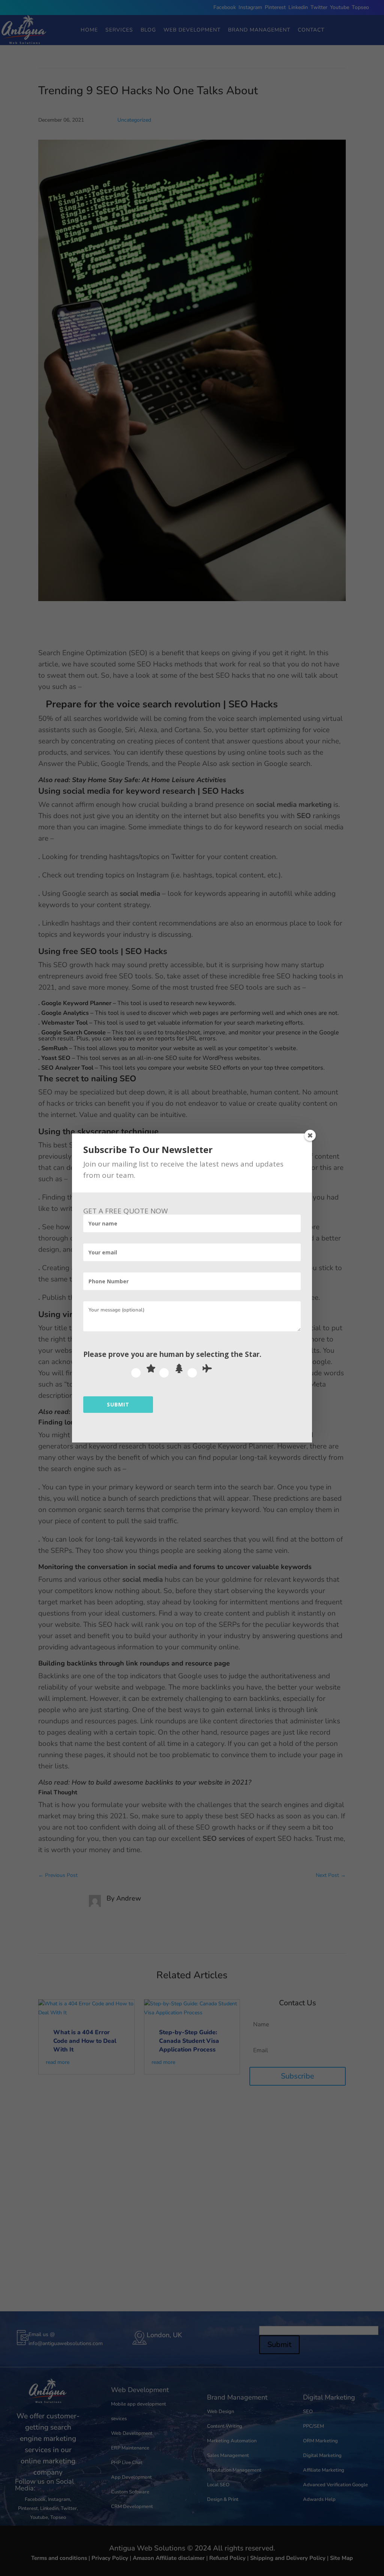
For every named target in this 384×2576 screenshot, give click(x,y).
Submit (118, 1404)
